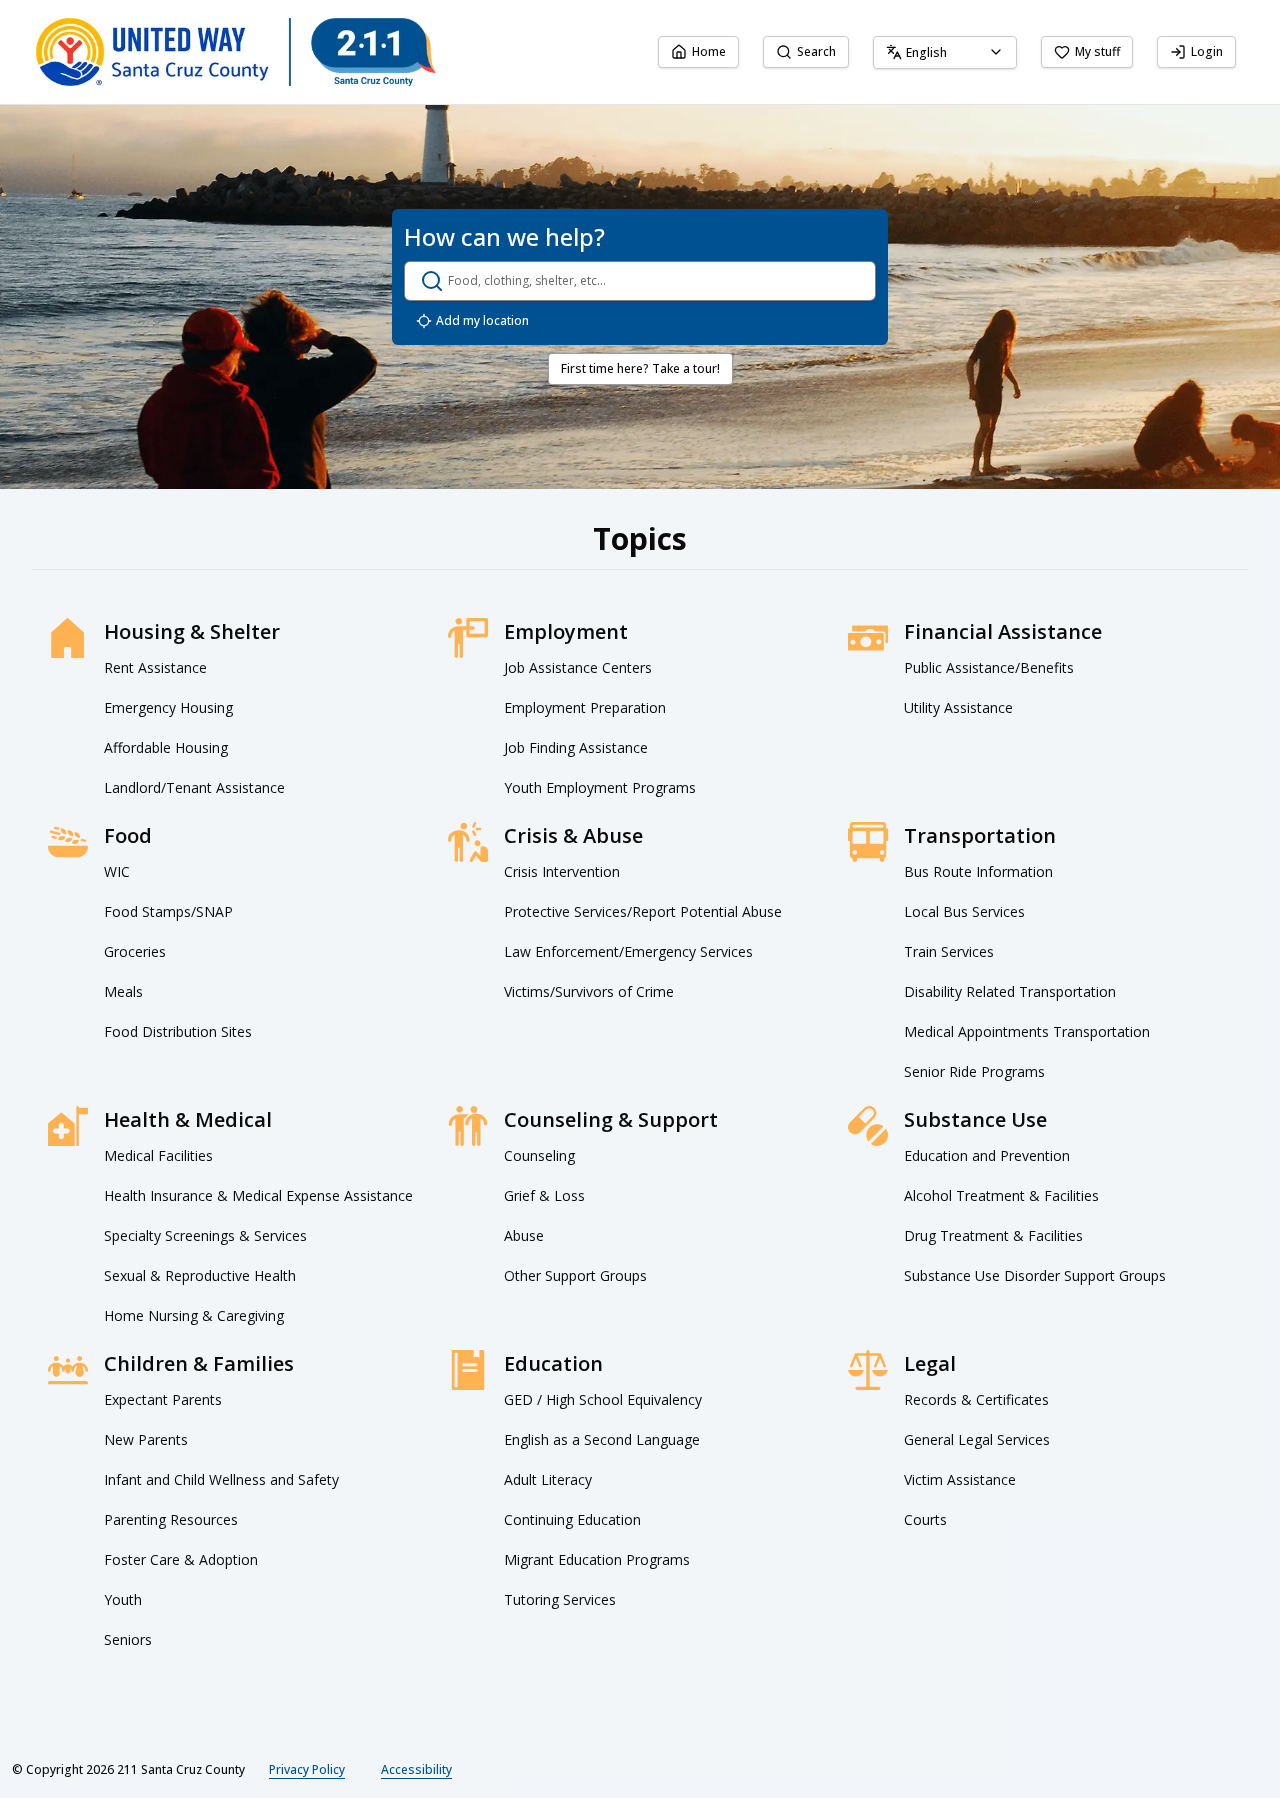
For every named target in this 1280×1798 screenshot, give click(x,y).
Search (816, 51)
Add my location (482, 320)
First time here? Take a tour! (640, 368)
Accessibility (416, 1769)
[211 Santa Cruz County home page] (236, 52)
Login (1207, 51)
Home (709, 51)
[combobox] (945, 52)
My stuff (1097, 51)
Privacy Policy (307, 1769)
